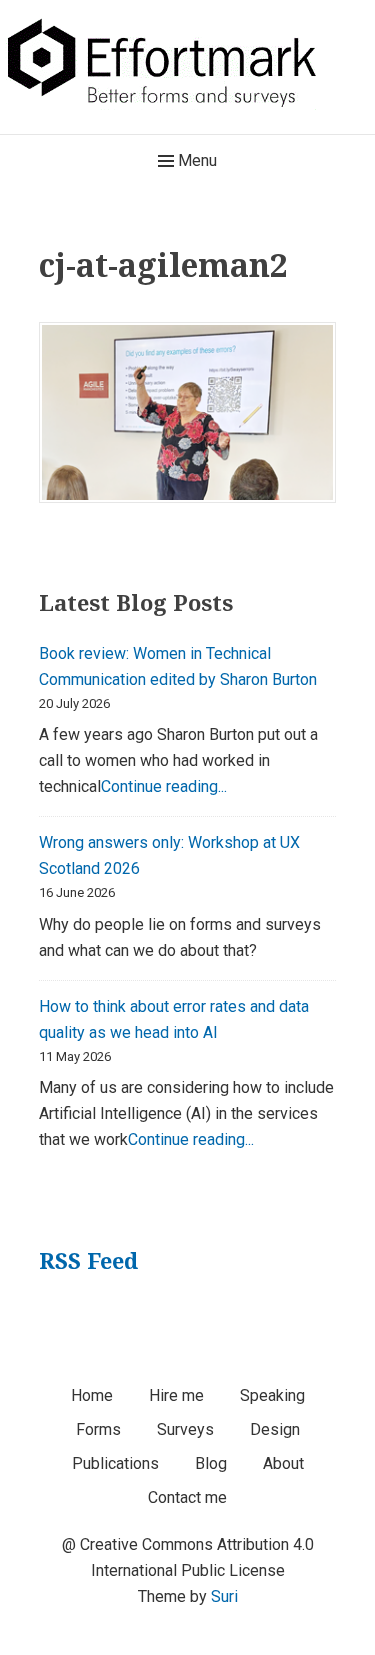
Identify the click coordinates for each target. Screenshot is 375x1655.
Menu (195, 160)
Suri (224, 1596)
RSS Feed (88, 1260)
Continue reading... (164, 786)
